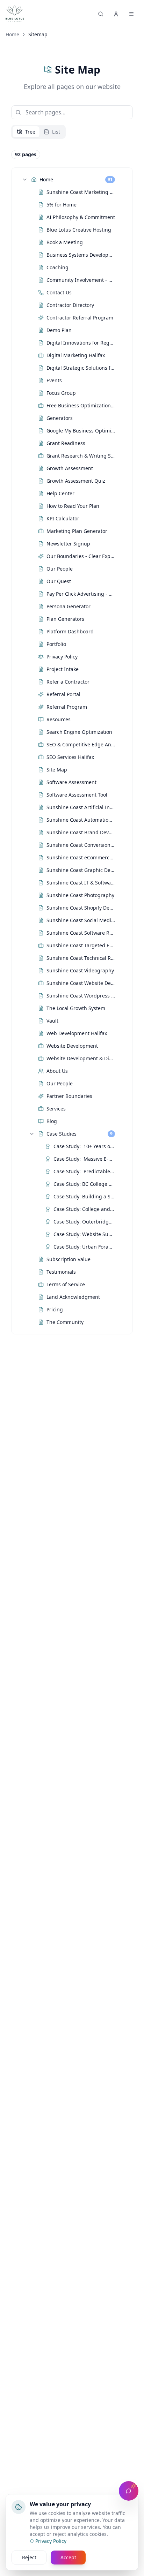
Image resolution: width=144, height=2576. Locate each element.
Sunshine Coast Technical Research (81, 958)
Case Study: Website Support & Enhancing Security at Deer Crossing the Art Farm (84, 1234)
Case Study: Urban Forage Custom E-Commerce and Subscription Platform (84, 1247)
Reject (29, 2557)
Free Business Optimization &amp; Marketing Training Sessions (81, 405)
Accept (68, 2557)
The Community (65, 1322)
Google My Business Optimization (81, 431)
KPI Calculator (63, 518)
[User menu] (116, 14)
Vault (52, 1021)
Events (54, 380)
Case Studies (62, 1134)
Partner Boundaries (69, 1096)
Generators (60, 418)
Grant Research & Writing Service (81, 456)
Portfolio (56, 644)
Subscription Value (69, 1259)
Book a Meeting (65, 242)
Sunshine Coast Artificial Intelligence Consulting (81, 807)
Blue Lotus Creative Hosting (79, 230)
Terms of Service (66, 1284)
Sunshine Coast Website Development (81, 983)
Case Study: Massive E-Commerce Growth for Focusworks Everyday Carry (84, 1159)
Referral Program (67, 707)
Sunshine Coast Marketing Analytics (81, 192)
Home (12, 34)
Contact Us (59, 292)
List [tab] (56, 132)
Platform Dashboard (70, 631)
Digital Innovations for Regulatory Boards (81, 343)
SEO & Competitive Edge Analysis (81, 744)
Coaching (57, 267)
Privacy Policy (62, 657)
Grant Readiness (66, 443)
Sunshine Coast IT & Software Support (81, 883)
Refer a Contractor (68, 682)
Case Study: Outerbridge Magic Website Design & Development (84, 1222)
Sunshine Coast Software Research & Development (81, 933)
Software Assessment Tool (77, 795)
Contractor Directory (70, 305)
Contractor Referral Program (80, 318)
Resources (59, 719)
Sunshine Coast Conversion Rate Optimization (81, 845)
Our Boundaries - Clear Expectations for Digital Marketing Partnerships (81, 556)
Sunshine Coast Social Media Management (81, 920)
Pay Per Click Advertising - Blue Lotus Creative (81, 594)
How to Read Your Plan (73, 506)
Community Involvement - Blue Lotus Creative (81, 280)
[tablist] (38, 132)
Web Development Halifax (77, 1033)
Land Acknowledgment (73, 1297)
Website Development (72, 1046)
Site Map (57, 770)
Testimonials (61, 1272)
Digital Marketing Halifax (76, 355)
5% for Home (62, 205)
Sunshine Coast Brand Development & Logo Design (81, 832)
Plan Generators (65, 619)
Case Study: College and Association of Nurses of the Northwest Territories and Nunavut (84, 1209)
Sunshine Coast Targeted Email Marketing (81, 945)
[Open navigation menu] (131, 14)
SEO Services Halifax (70, 757)
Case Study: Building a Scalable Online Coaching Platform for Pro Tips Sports (84, 1196)
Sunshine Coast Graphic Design (81, 870)
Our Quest (59, 581)
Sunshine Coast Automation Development (81, 820)
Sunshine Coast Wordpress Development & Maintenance (81, 996)
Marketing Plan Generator (77, 531)
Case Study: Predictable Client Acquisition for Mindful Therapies (84, 1171)
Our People (60, 569)
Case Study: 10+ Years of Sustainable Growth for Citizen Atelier (84, 1146)
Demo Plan (59, 330)
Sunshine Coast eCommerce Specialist (81, 857)
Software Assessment (71, 782)
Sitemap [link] (38, 34)
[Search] (101, 14)
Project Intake (63, 669)
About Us (57, 1071)
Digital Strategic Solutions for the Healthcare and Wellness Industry (81, 368)
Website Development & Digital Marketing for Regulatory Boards (81, 1058)
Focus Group (61, 393)
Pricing (55, 1309)
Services (56, 1109)
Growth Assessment (70, 468)
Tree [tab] (30, 132)
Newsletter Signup (68, 544)
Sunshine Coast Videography (80, 970)
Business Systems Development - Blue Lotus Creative (81, 255)
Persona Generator (69, 606)
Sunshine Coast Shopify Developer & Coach (81, 908)
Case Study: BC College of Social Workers (84, 1184)
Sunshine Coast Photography (80, 895)
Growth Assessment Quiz (76, 481)
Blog (52, 1121)
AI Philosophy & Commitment (81, 217)
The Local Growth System (76, 1008)
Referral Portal (63, 694)
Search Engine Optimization (79, 732)
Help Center (60, 493)
